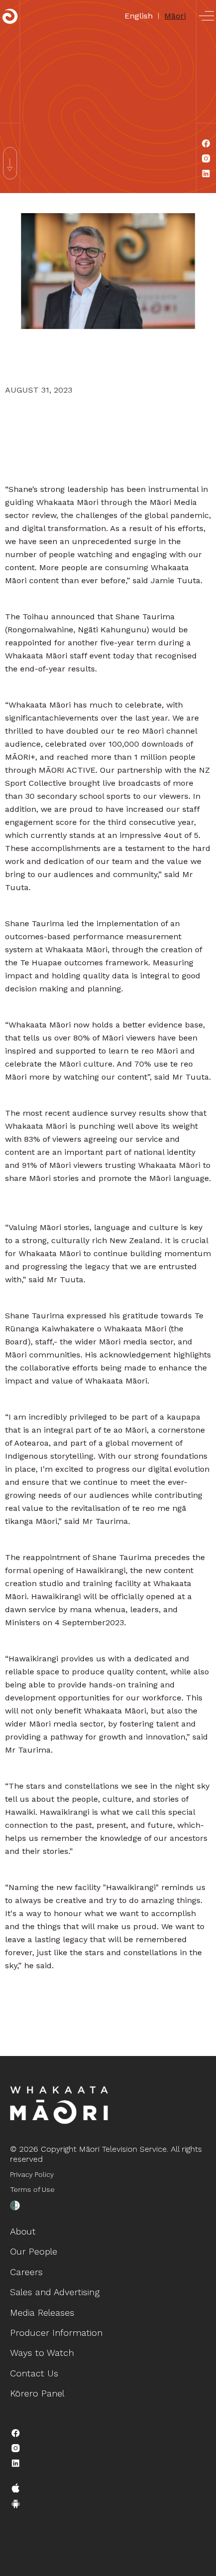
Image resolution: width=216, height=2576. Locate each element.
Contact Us (34, 2373)
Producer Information (56, 2333)
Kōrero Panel (37, 2393)
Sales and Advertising (55, 2292)
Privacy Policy (32, 2174)
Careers (26, 2272)
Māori (175, 16)
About (23, 2231)
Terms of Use (32, 2189)
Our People (34, 2251)
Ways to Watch (42, 2353)
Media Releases (42, 2312)
